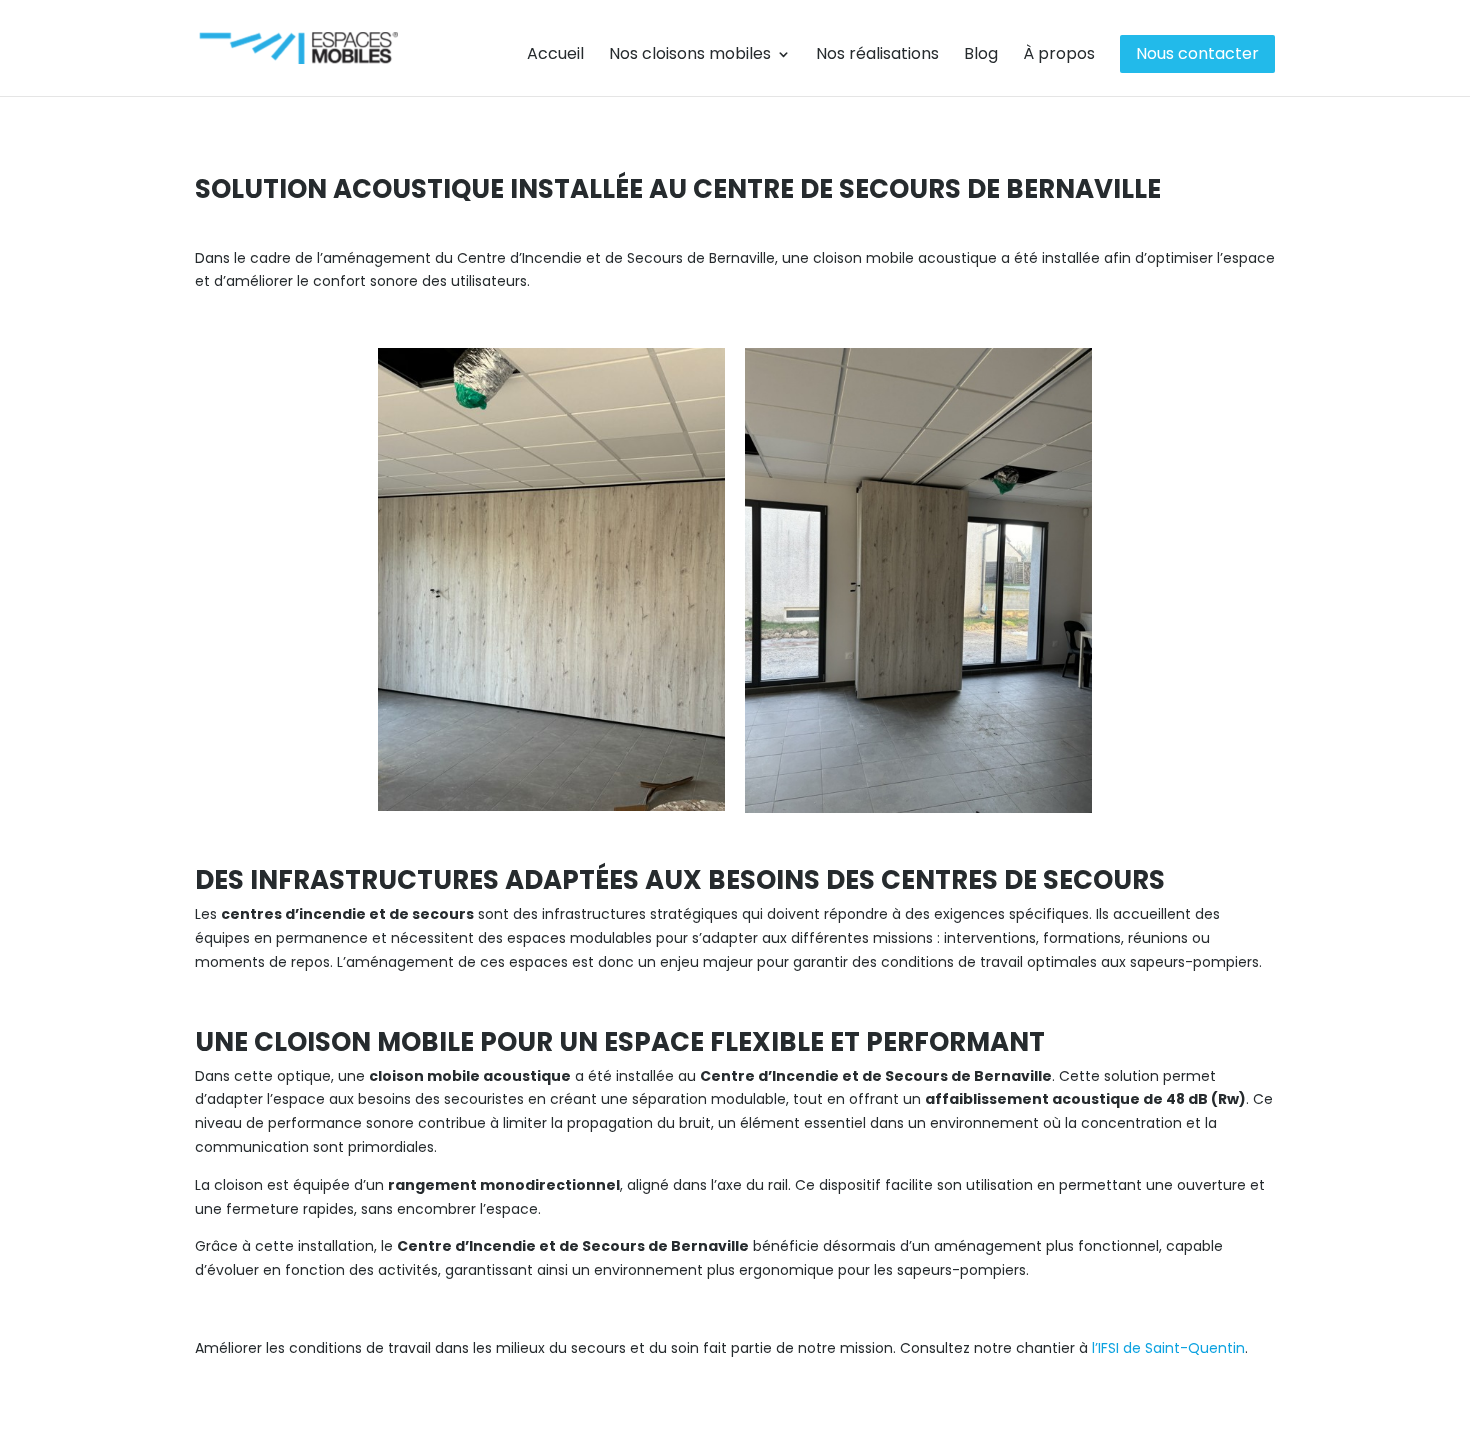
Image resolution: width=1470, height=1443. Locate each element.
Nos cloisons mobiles (690, 56)
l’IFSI (1107, 1348)
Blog (981, 56)
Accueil (555, 56)
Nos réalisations (877, 56)
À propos (1059, 56)
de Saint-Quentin (1184, 1348)
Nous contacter (1197, 53)
